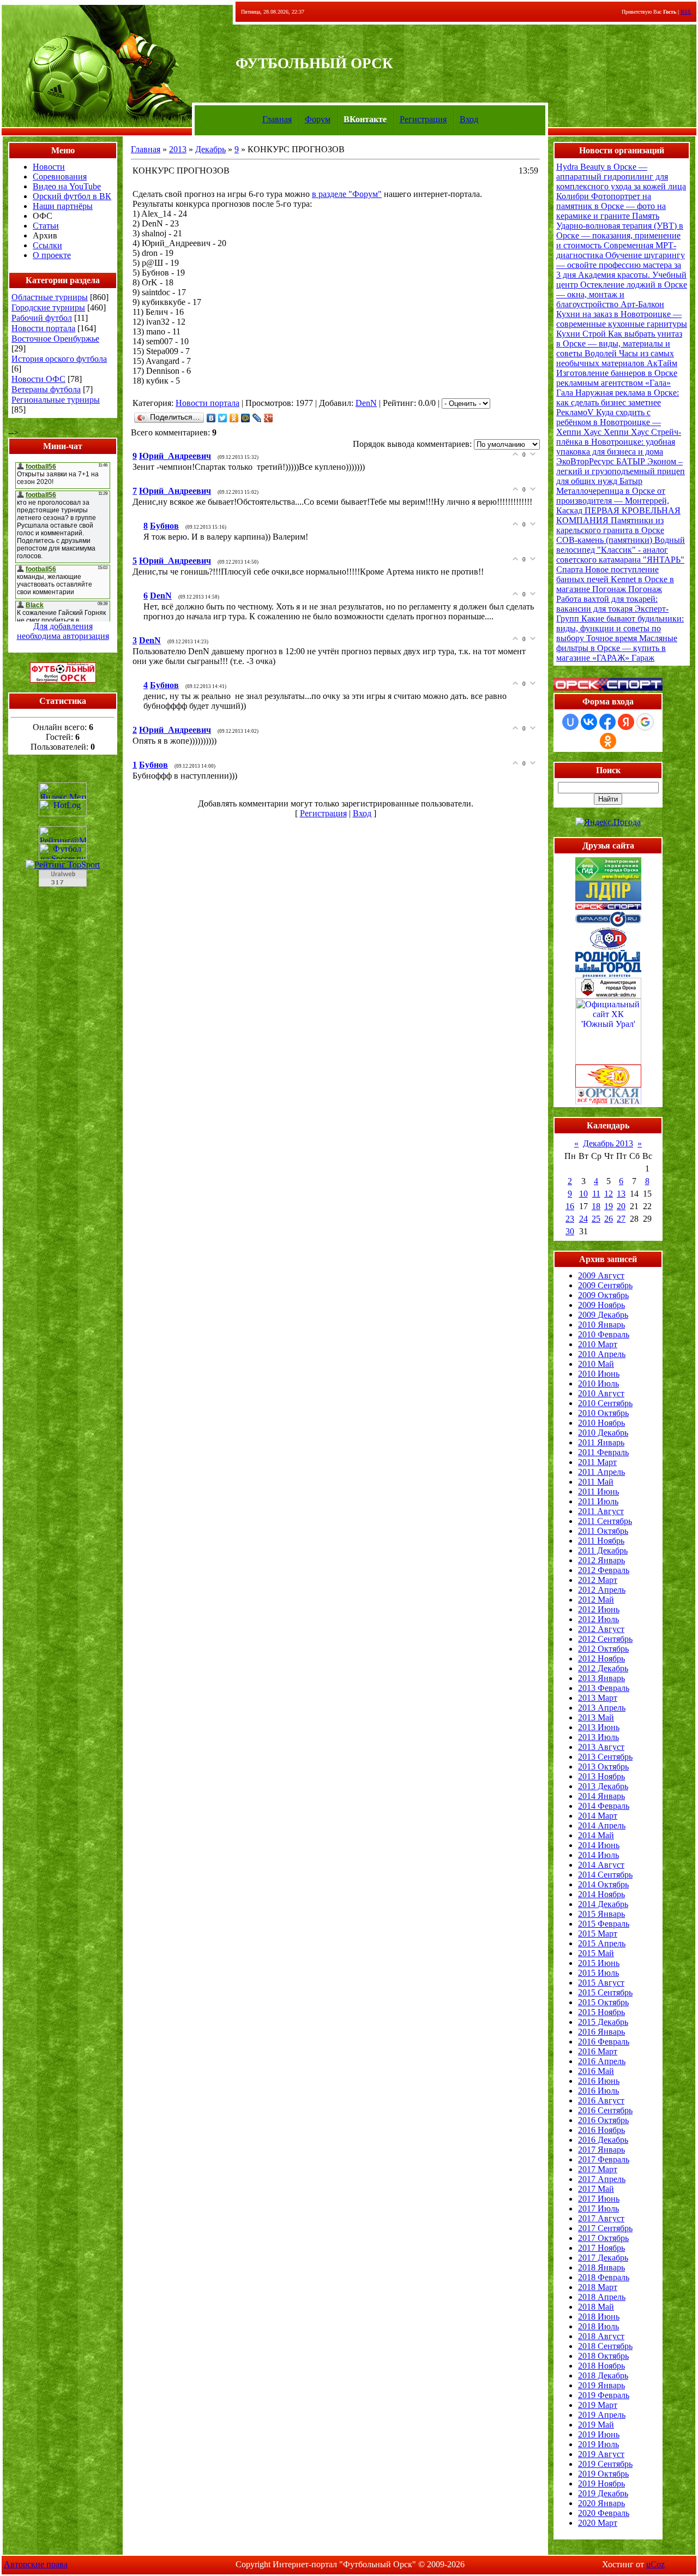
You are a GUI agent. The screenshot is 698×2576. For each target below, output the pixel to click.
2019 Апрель (602, 2415)
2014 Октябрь (603, 1884)
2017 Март (598, 2169)
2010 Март (598, 1344)
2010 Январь (601, 1325)
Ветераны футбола (46, 389)
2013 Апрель (602, 1708)
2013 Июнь (599, 1727)
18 (596, 1206)
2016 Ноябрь (601, 2130)
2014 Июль (598, 1855)
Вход (469, 119)
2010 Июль (598, 1383)
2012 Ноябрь (601, 1658)
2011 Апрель (601, 1472)
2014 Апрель (602, 1825)
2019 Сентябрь (605, 2464)
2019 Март (598, 2405)
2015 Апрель (602, 1943)
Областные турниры (50, 297)
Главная (277, 119)
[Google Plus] (269, 418)
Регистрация (423, 119)
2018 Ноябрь (601, 2366)
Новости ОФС (38, 379)
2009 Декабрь (603, 1315)
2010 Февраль (604, 1334)
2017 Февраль (604, 2159)
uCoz (655, 2564)
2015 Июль (598, 1973)
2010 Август (601, 1393)
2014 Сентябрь (605, 1875)
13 (621, 1194)
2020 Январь (601, 2503)
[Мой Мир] (246, 418)
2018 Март (598, 2287)
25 (596, 1219)
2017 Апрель (602, 2179)
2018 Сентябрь (605, 2346)
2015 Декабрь (603, 2022)
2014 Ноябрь (601, 1894)
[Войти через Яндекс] (626, 722)
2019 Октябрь (603, 2474)
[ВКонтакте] (211, 418)
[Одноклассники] (234, 418)
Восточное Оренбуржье (55, 339)
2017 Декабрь (603, 2258)
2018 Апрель (602, 2297)
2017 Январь (601, 2150)
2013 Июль (598, 1737)
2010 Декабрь (603, 1433)
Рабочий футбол (42, 318)
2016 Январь (601, 2032)
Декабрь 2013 (608, 1143)
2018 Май (596, 2307)
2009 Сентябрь (605, 1285)
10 (583, 1194)
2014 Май (596, 1835)
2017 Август (601, 2218)
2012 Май (596, 1600)
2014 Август (601, 1865)
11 (596, 1194)
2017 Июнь (599, 2199)
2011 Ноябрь (601, 1541)
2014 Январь (601, 1796)
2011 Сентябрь (605, 1521)
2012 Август (601, 1629)
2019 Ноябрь (601, 2484)
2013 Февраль (604, 1688)
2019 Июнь (599, 2434)
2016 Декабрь (603, 2140)
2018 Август (601, 2336)
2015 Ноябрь (601, 2012)
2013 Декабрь (603, 1786)
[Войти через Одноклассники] (608, 741)
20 (621, 1206)
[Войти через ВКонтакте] (589, 722)
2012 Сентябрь (605, 1639)
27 (621, 1219)
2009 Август (601, 1275)
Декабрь (210, 149)
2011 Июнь (598, 1492)
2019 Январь (601, 2385)
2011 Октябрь (603, 1531)
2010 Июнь (599, 1374)
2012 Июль (598, 1619)
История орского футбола (59, 359)
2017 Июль (598, 2209)
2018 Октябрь (603, 2356)
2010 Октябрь (603, 1413)
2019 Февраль (604, 2395)
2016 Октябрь (603, 2120)
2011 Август (601, 1511)
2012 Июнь (599, 1609)
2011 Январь (601, 1442)
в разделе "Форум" (347, 194)
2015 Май (596, 1953)
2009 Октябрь (603, 1295)
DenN (366, 403)
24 (583, 1219)
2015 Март (598, 1934)
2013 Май (596, 1717)
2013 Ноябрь (601, 1776)
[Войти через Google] (645, 722)
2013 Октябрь (603, 1767)
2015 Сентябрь (605, 1992)
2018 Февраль (604, 2277)
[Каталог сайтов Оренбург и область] (63, 890)
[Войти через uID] (570, 722)
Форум (318, 119)
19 (609, 1206)
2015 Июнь (599, 1963)
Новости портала (43, 328)
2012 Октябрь (603, 1649)
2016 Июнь (599, 2081)
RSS (686, 12)
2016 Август (601, 2100)
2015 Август (601, 1983)
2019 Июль (598, 2444)
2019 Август (601, 2454)
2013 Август (601, 1747)
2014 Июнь (599, 1845)
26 (609, 1219)
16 (570, 1206)
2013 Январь (601, 1678)
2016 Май (596, 2071)
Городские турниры (48, 307)
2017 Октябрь (603, 2238)
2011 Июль (598, 1501)
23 (570, 1219)
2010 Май (596, 1364)
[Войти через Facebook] (607, 722)
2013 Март (598, 1698)
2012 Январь (601, 1560)
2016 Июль (598, 2091)
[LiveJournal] (257, 418)
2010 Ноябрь (601, 1423)
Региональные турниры (56, 400)
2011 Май (596, 1482)
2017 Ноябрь (601, 2248)
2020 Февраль (604, 2513)
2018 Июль (598, 2326)
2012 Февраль (604, 1570)
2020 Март (598, 2523)
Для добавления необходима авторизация (63, 631)
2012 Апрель (602, 1590)
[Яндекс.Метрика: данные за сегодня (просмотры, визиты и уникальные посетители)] (63, 791)
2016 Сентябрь (605, 2110)
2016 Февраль (604, 2042)
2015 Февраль (604, 1924)
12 (609, 1194)
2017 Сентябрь (605, 2228)
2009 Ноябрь (601, 1305)
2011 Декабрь (603, 1550)
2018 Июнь (599, 2317)
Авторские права (36, 2564)
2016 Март (598, 2051)
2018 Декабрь (603, 2375)
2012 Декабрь (603, 1668)
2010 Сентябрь (605, 1403)
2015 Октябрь (603, 2002)
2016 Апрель (602, 2061)
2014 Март (598, 1816)
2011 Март (597, 1462)
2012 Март (598, 1580)
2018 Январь (601, 2267)
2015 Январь (601, 1914)
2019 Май (596, 2425)
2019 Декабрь (603, 2493)
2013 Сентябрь (605, 1757)
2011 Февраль (603, 1452)
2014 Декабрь (603, 1904)
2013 (178, 149)
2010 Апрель (602, 1354)
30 (570, 1231)
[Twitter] (223, 418)
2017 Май (596, 2189)
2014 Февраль (604, 1806)
